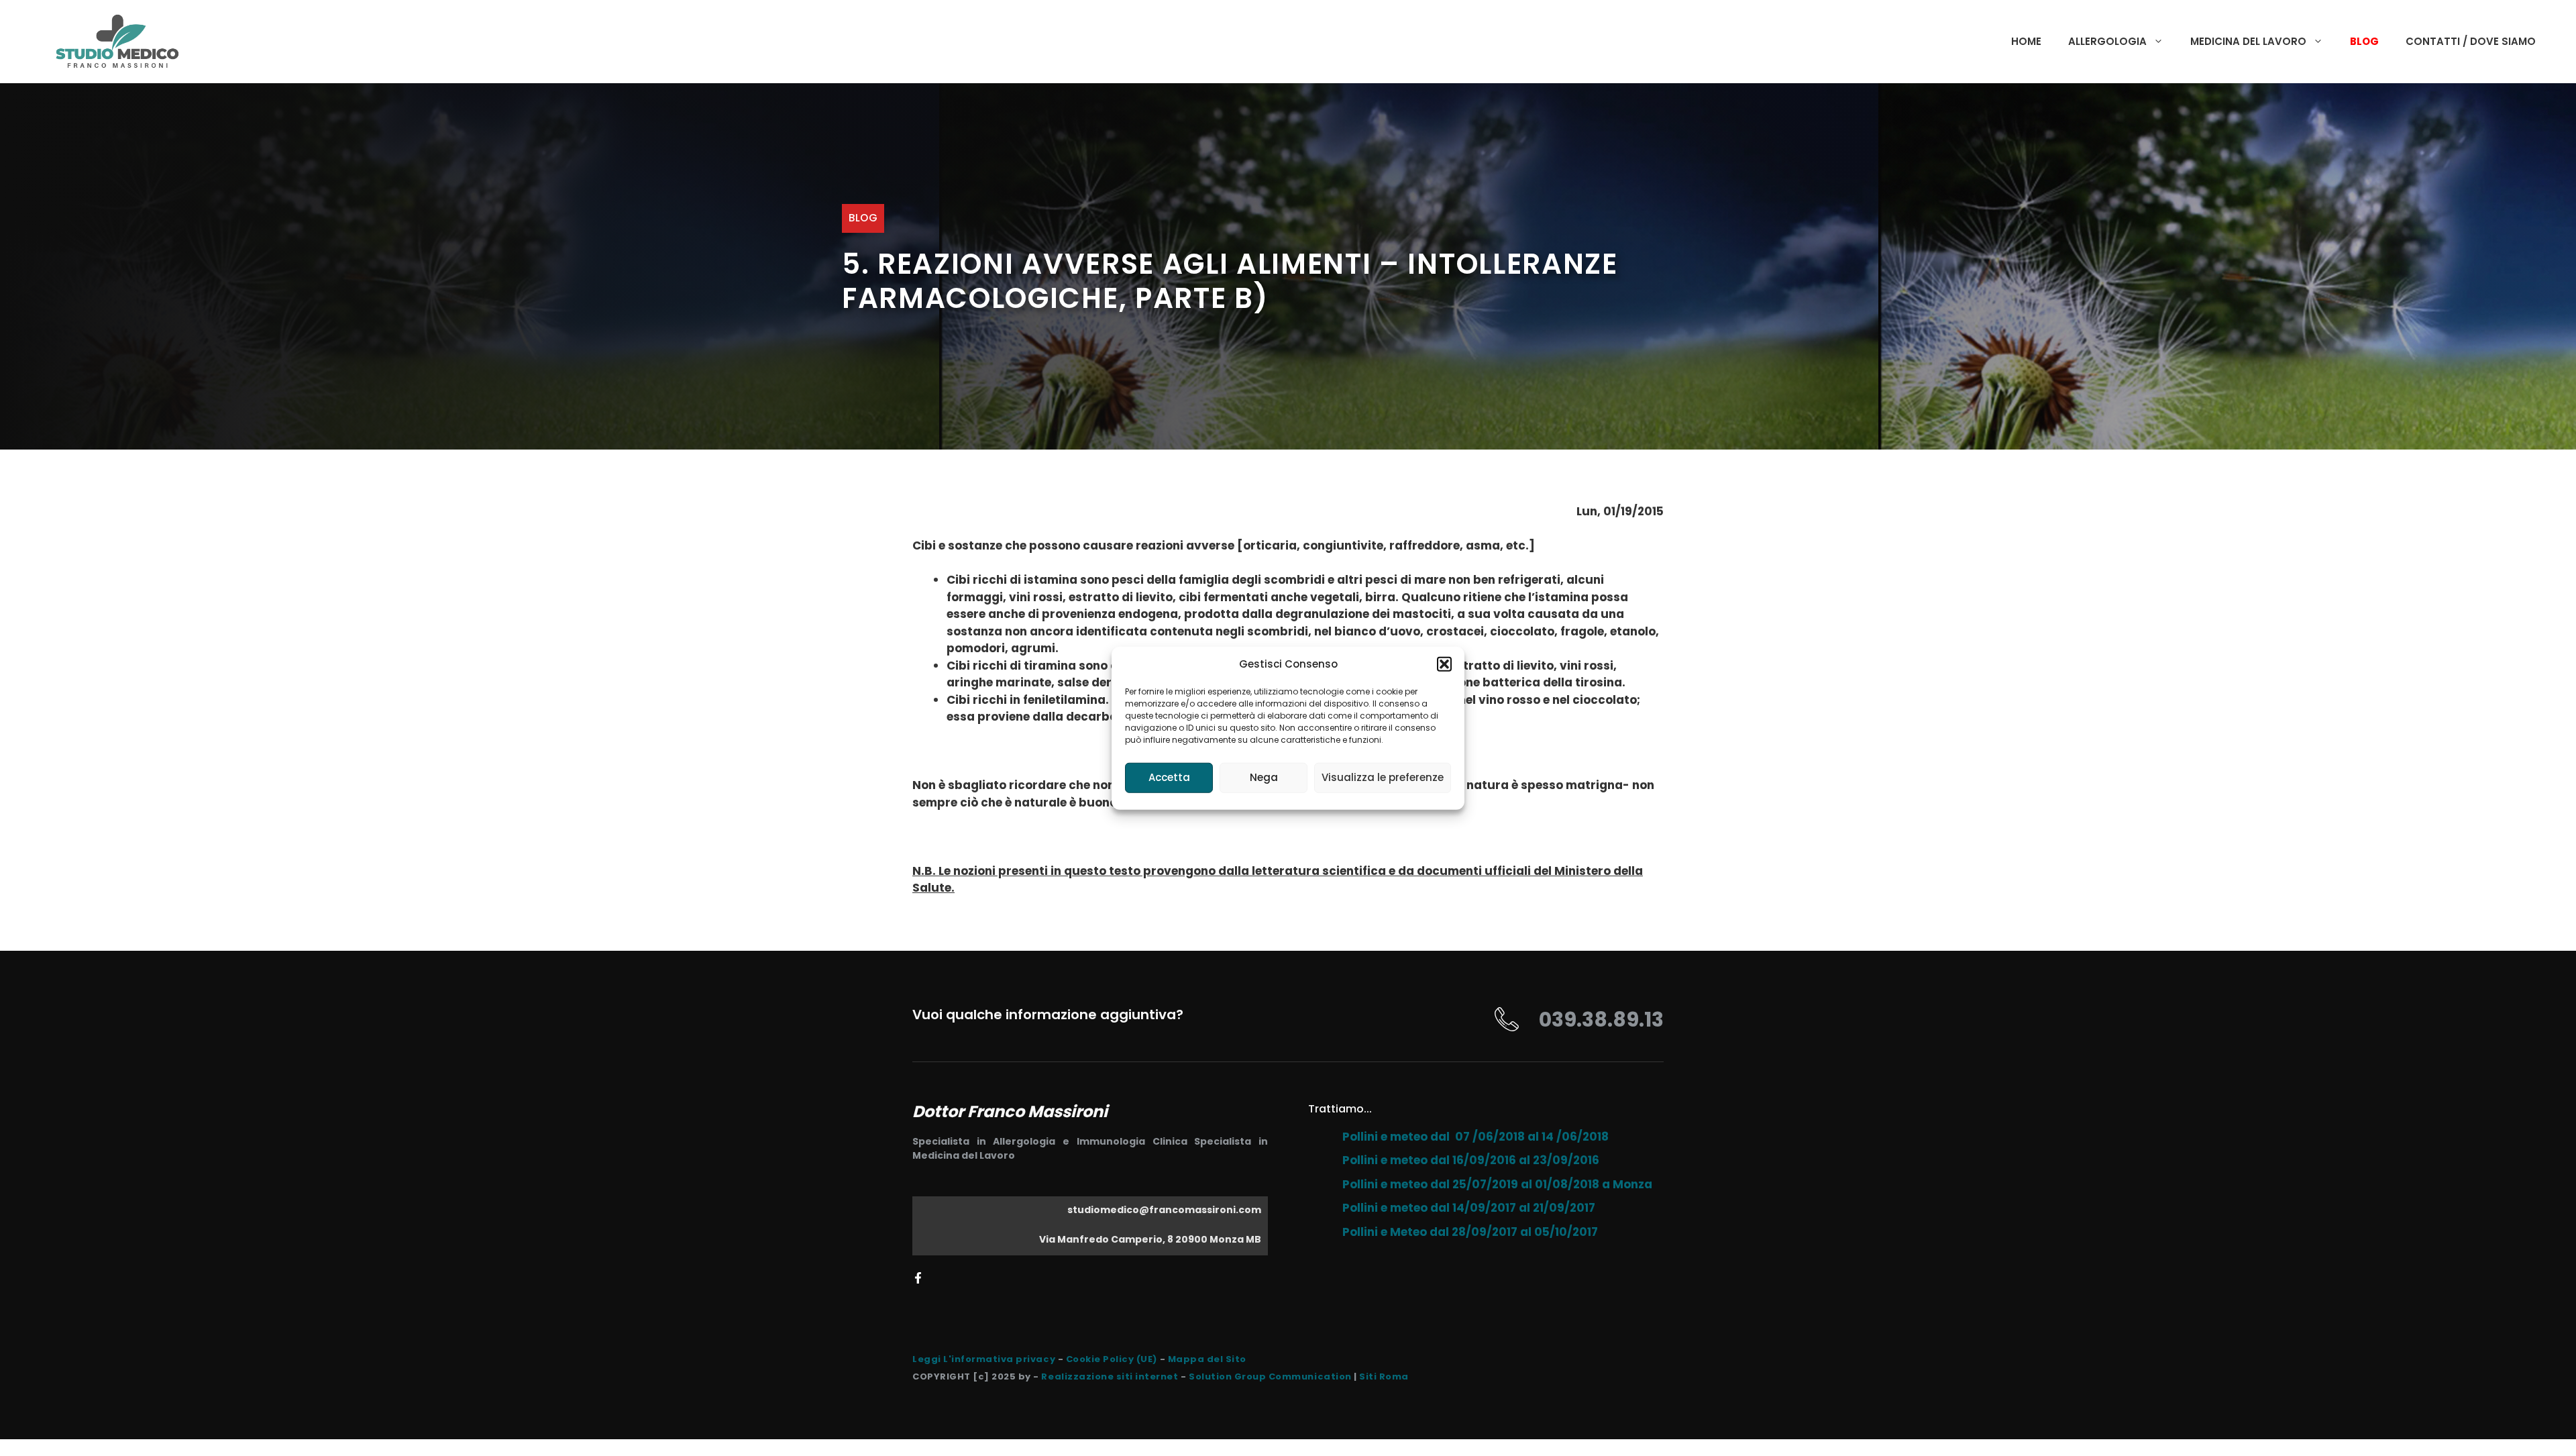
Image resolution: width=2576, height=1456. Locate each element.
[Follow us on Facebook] (918, 1278)
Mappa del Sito (1207, 1359)
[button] (1444, 664)
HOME (2026, 41)
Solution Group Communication (1270, 1376)
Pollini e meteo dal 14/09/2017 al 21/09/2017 (1469, 1208)
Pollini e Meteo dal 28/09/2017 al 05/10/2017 (1470, 1232)
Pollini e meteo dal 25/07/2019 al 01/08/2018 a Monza (1497, 1184)
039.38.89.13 (1601, 1020)
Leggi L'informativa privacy (984, 1359)
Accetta (1169, 777)
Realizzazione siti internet (1110, 1376)
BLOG (863, 218)
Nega (1264, 777)
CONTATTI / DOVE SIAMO (2471, 41)
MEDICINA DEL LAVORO (2248, 41)
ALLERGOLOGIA (2107, 41)
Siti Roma (1384, 1376)
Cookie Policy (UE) (1112, 1359)
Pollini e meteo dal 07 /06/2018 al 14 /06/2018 (1475, 1137)
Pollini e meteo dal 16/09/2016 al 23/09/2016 (1471, 1160)
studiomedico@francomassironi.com (1164, 1210)
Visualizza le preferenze (1383, 777)
